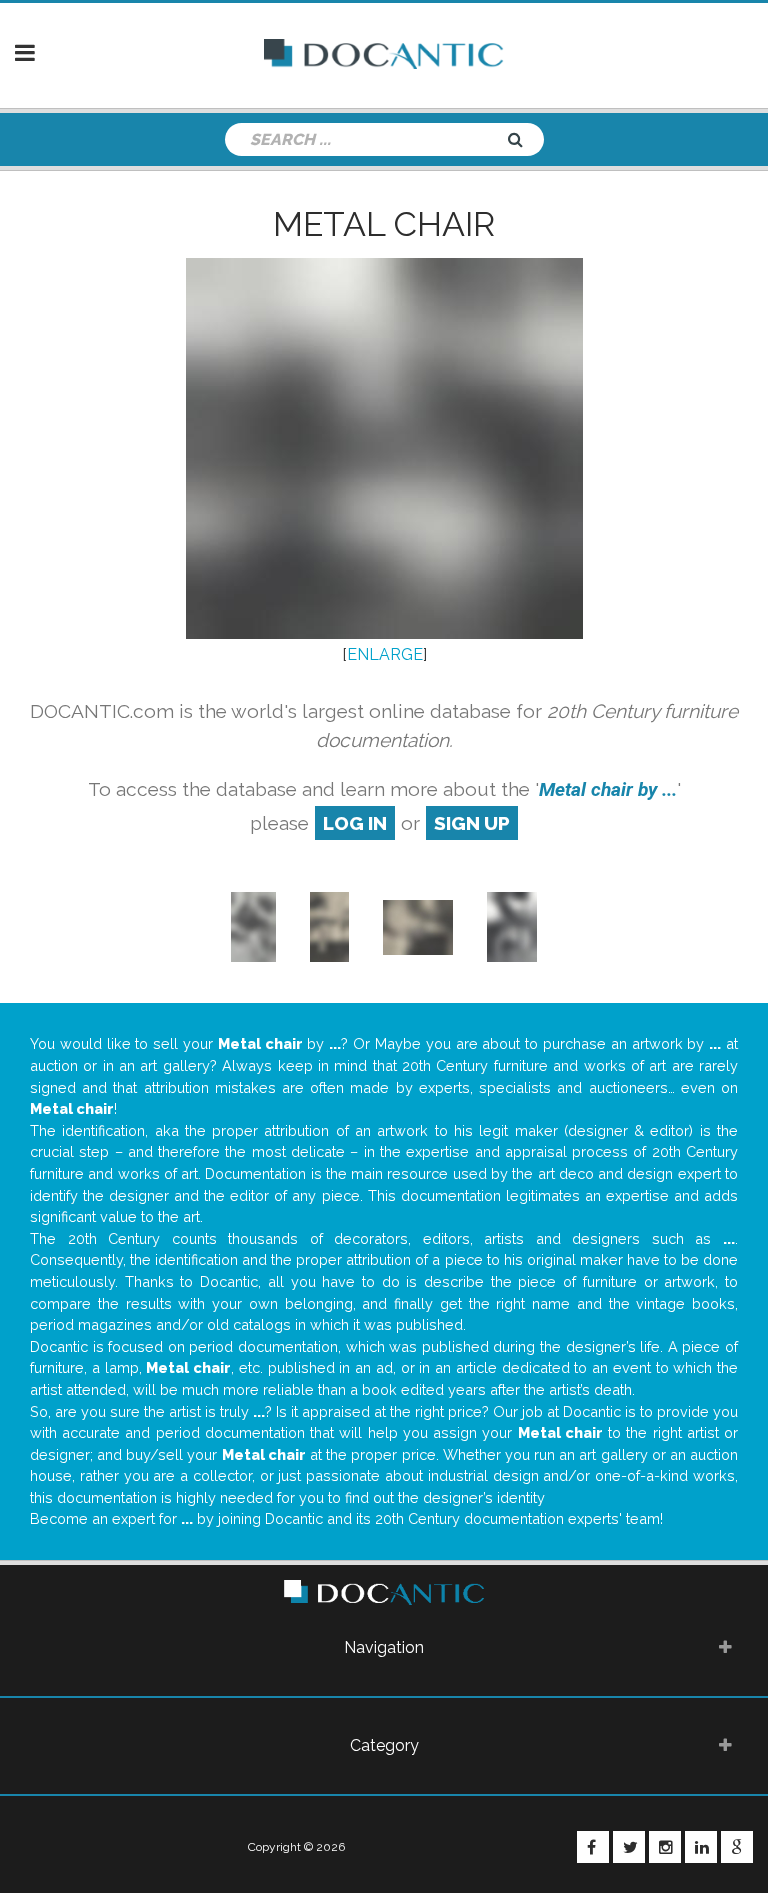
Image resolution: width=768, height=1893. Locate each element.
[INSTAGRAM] (665, 1847)
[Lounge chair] (418, 926)
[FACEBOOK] (593, 1847)
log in (355, 823)
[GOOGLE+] (737, 1847)
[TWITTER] (629, 1847)
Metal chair (384, 224)
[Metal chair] (253, 926)
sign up (472, 823)
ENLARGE (385, 654)
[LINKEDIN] (701, 1847)
